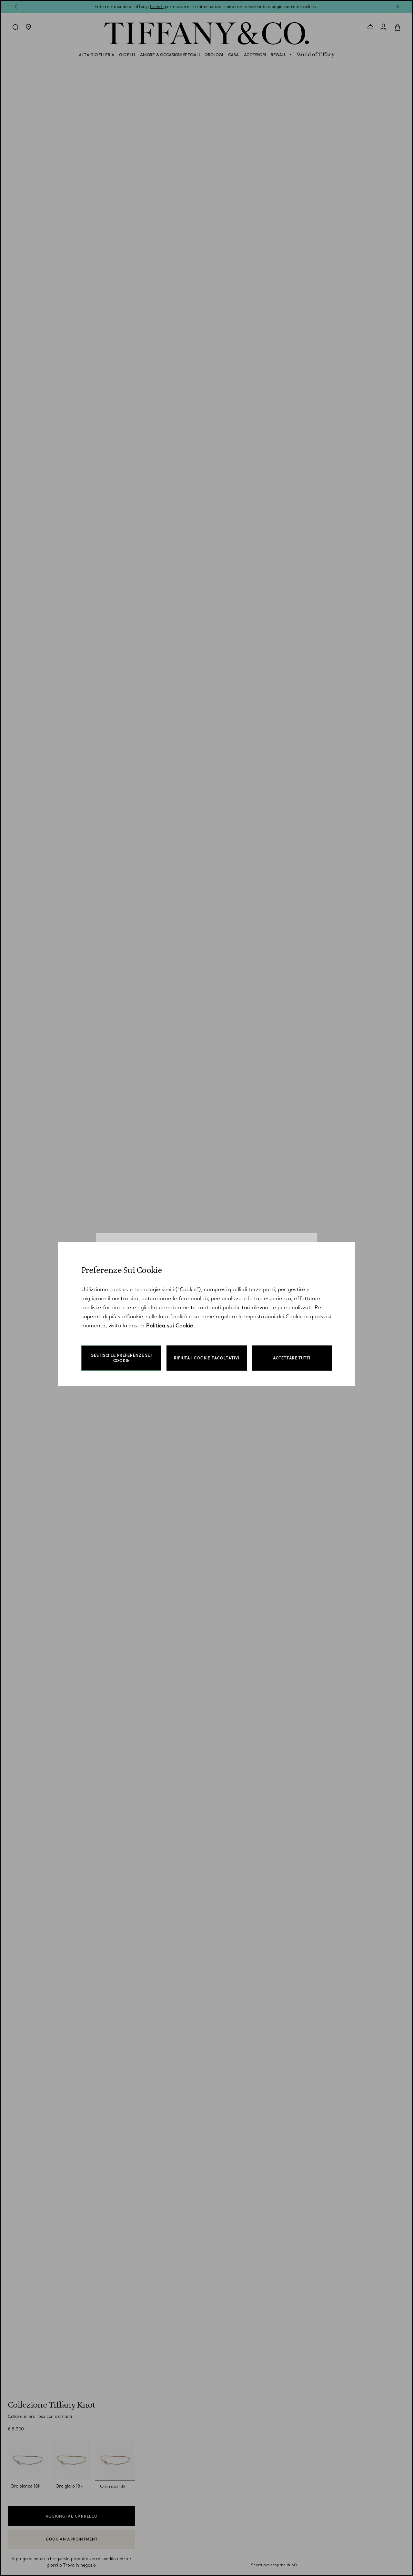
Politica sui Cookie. (171, 1325)
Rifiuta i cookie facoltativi (207, 1358)
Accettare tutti (292, 1358)
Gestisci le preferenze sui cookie (121, 1358)
